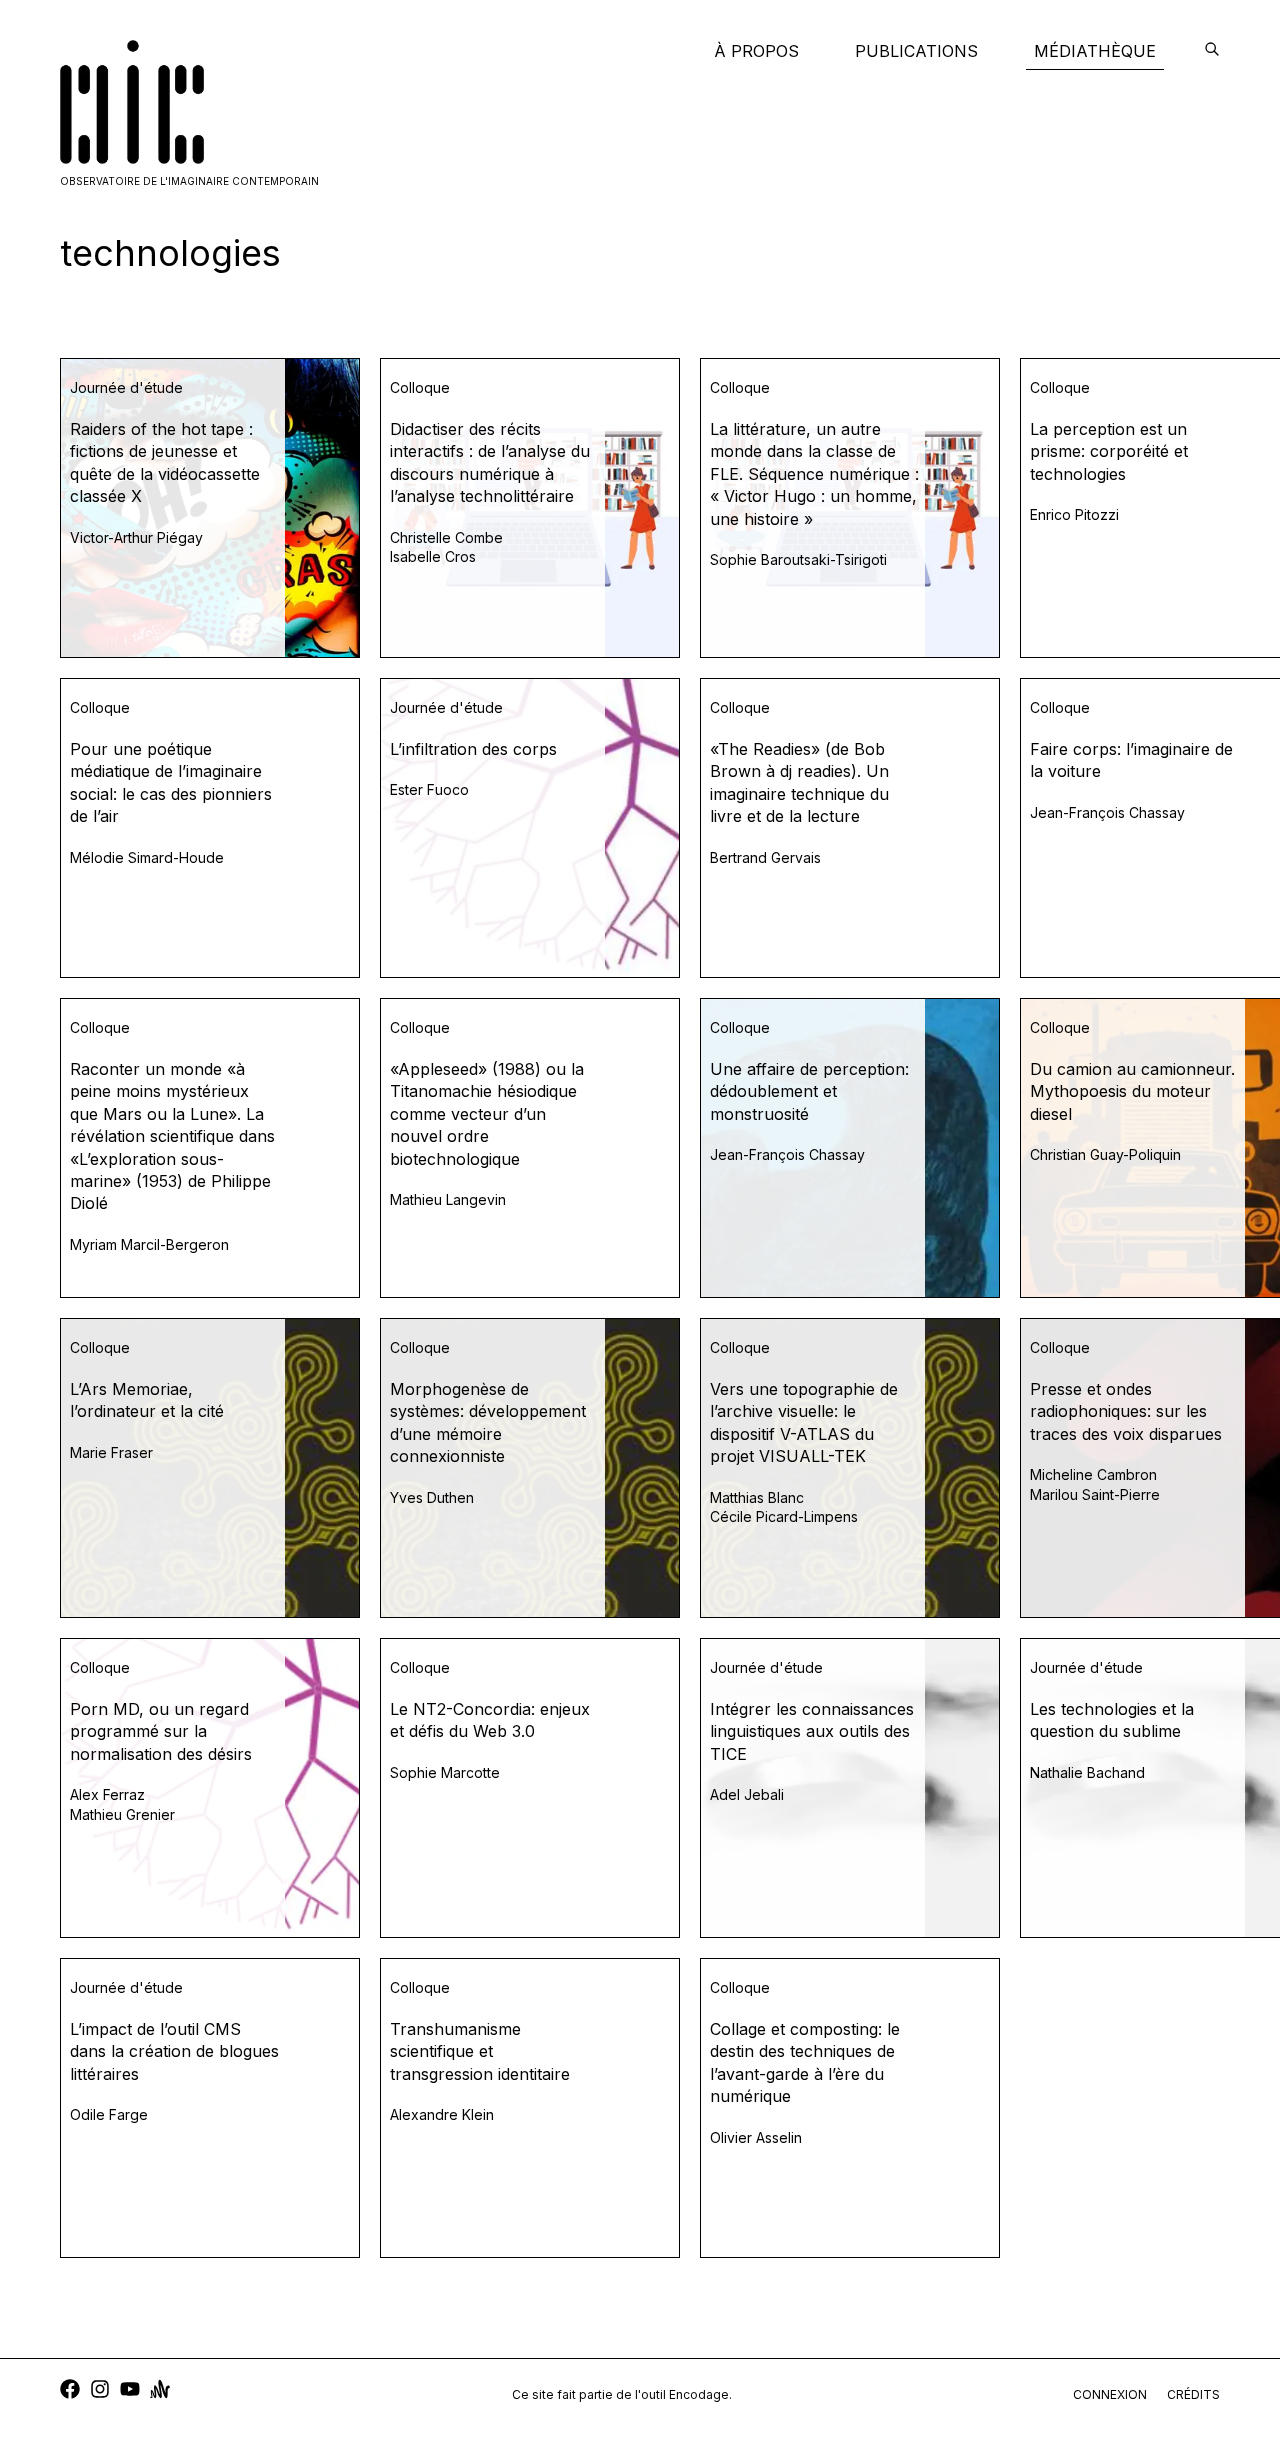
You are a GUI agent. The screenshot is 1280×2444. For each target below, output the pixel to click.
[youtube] (130, 2391)
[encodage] (1212, 51)
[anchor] (160, 2391)
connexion (1110, 2394)
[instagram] (100, 2391)
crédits (1193, 2394)
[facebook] (70, 2391)
